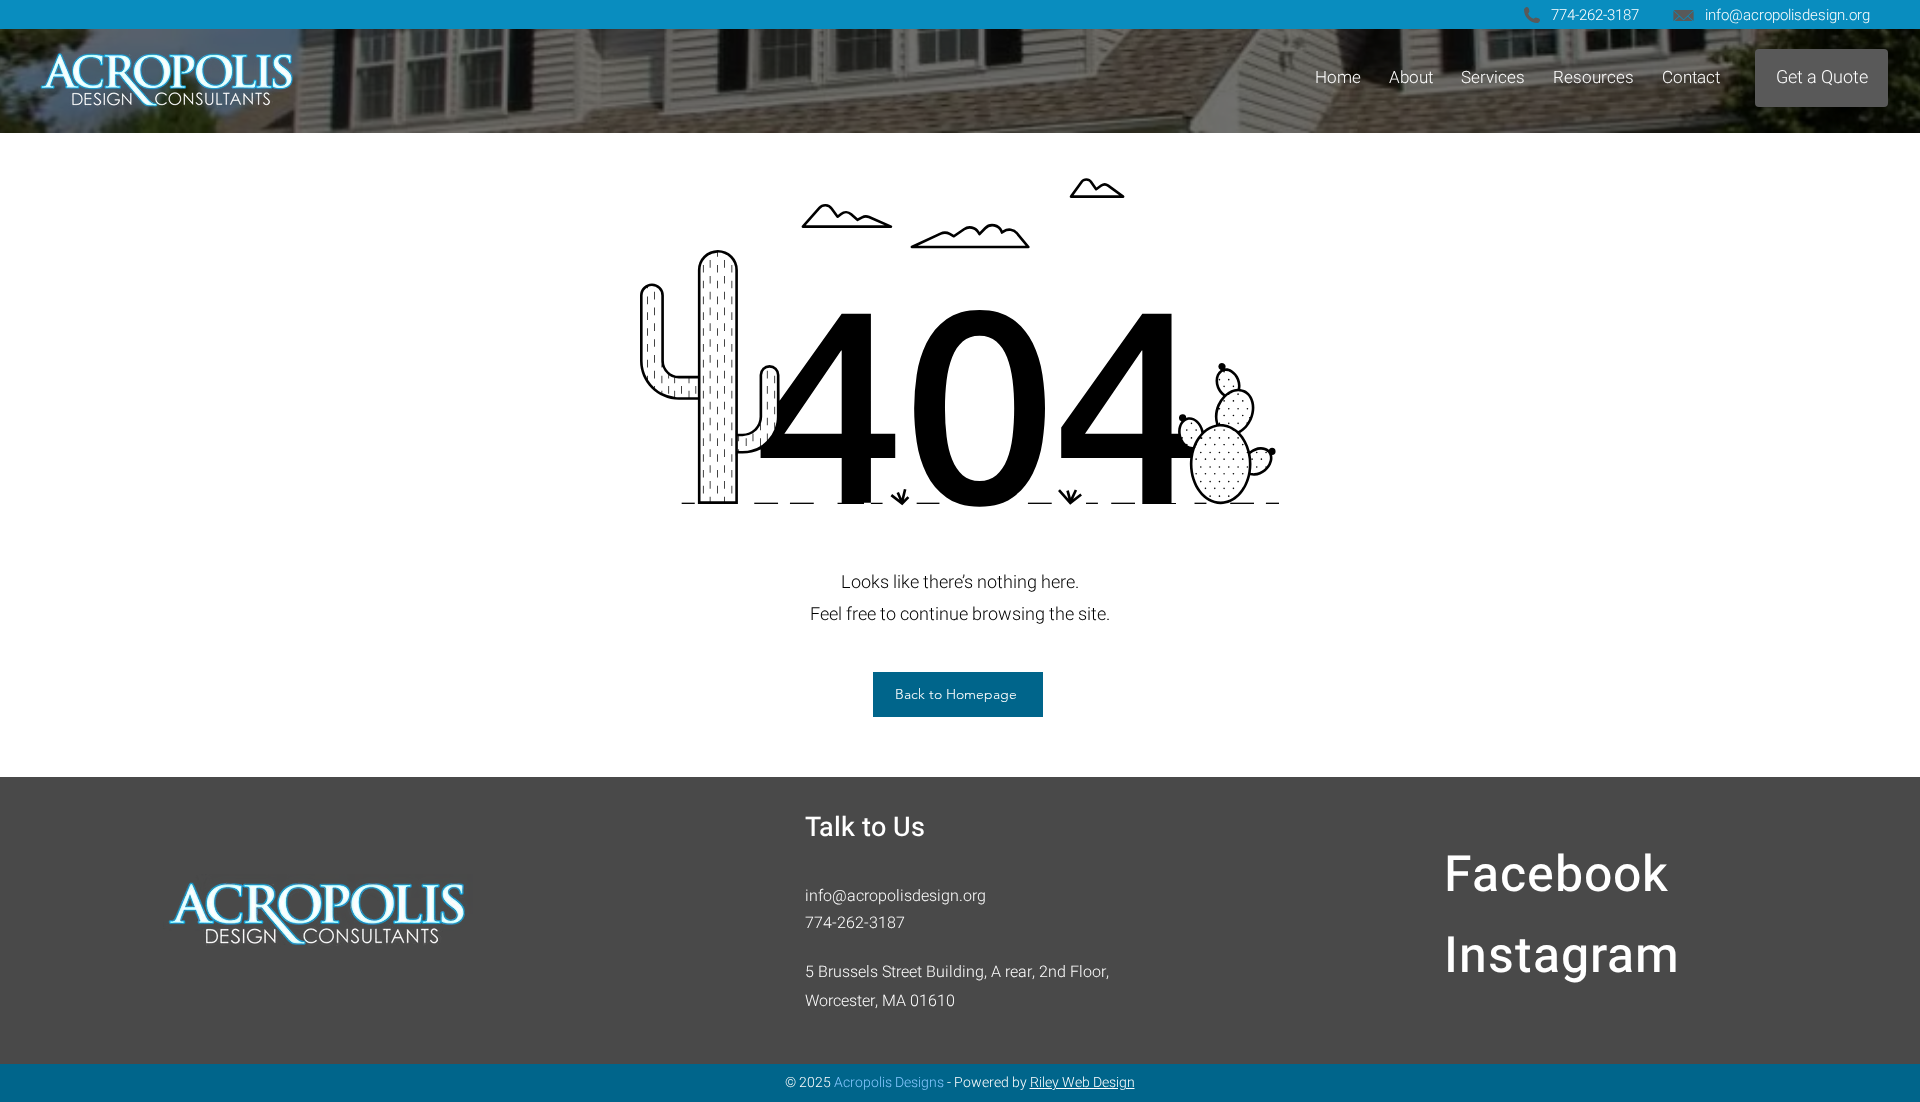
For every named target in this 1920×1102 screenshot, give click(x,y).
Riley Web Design (1082, 1082)
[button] (1493, 77)
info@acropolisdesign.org (1787, 15)
